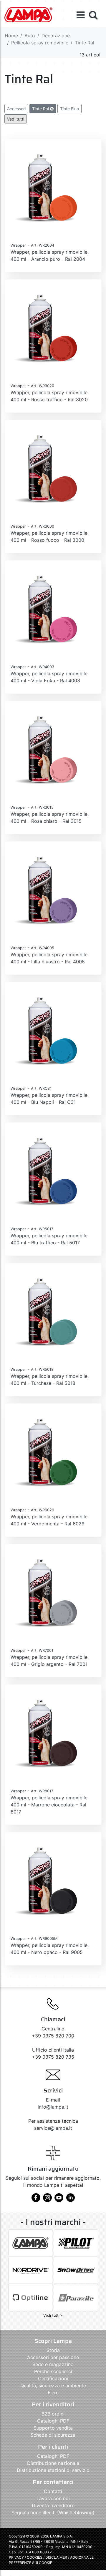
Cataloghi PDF (53, 2421)
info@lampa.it (53, 2107)
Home (11, 36)
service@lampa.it (53, 2128)
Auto (30, 36)
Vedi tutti (16, 119)
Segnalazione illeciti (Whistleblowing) (53, 2513)
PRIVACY (16, 2557)
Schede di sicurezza (53, 2435)
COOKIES (35, 2557)
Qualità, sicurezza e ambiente (53, 2386)
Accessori (16, 109)
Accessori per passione (53, 2357)
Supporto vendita (53, 2428)
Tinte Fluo (69, 109)
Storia (53, 2350)
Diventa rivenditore (53, 2505)
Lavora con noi (53, 2498)
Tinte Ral (41, 109)
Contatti (53, 2491)
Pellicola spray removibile (40, 43)
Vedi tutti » (53, 2315)
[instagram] (47, 2200)
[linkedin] (70, 2200)
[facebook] (36, 2200)
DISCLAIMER (57, 2557)
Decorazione (56, 36)
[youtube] (59, 2200)
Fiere (53, 2393)
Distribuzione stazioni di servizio (53, 2470)
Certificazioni (53, 2378)
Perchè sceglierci (53, 2371)
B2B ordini (53, 2414)
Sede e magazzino (53, 2364)
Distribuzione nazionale (53, 2463)
